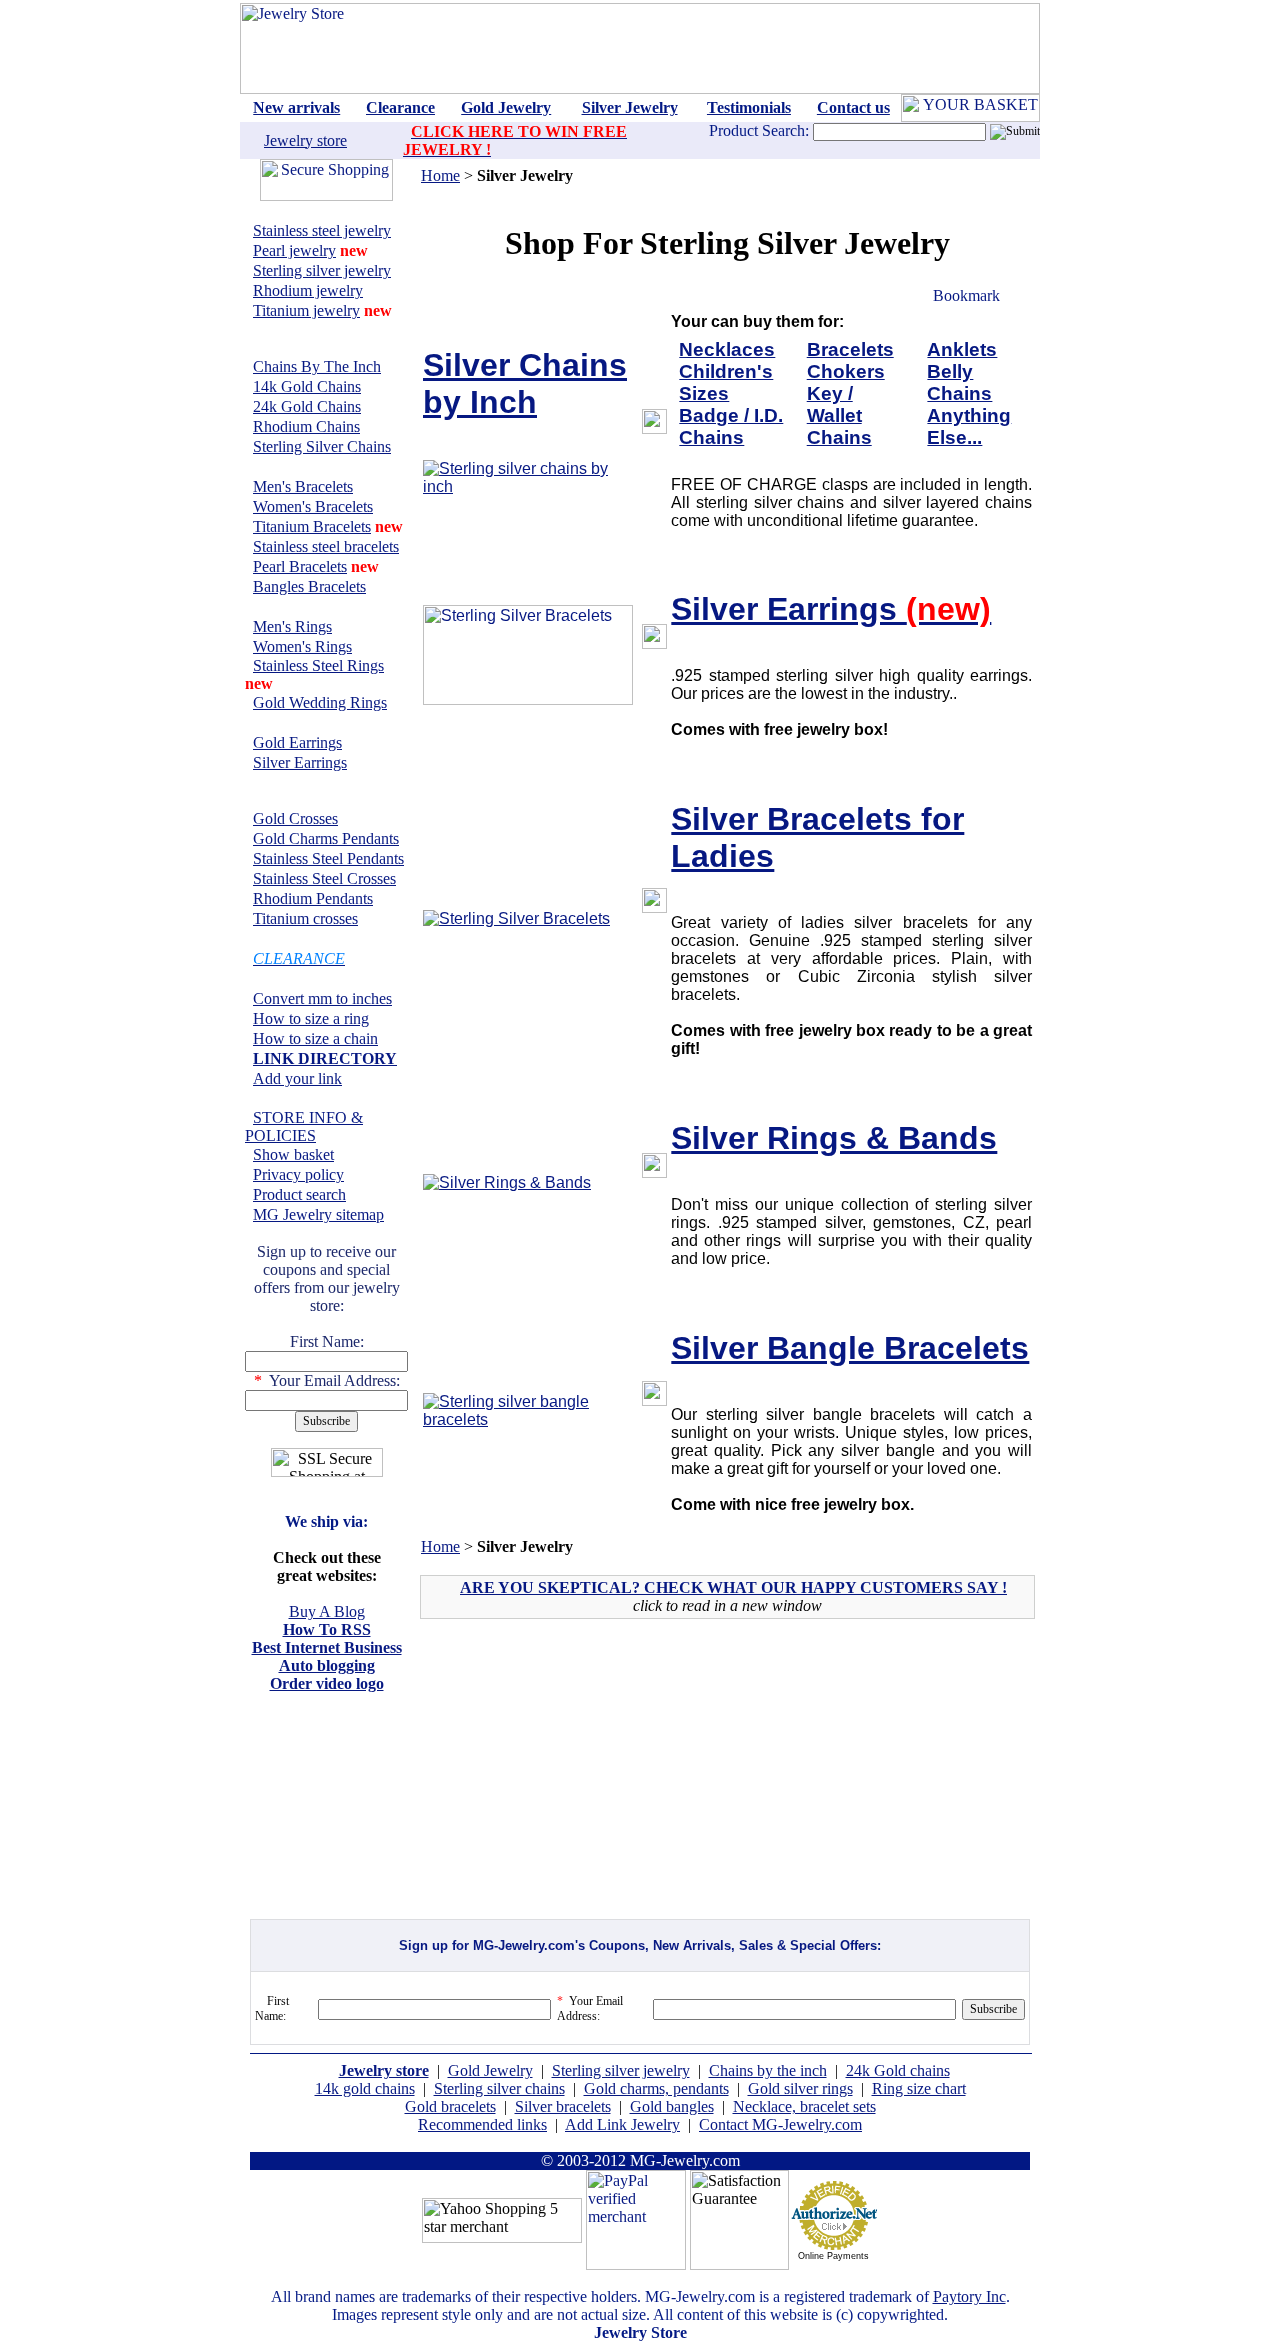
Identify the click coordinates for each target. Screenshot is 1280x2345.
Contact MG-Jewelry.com (780, 2124)
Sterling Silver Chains (322, 446)
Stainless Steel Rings (318, 665)
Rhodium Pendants (313, 898)
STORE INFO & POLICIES (304, 1126)
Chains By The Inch (317, 366)
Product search (299, 1194)
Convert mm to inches (322, 998)
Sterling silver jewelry (322, 270)
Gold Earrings (297, 742)
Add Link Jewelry (622, 2124)
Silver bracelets (563, 2106)
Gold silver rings (800, 2088)
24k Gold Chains (307, 406)
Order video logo (327, 1683)
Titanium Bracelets (312, 526)
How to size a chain (315, 1038)
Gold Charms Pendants (326, 838)
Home (440, 175)
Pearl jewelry (294, 250)
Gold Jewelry (490, 2070)
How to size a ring (311, 1018)
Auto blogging (327, 1665)
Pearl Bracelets (300, 566)
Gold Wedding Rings (320, 702)
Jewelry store (305, 140)
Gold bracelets (450, 2106)
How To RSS (327, 1629)
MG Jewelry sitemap (318, 1214)
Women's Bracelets (313, 506)
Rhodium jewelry (308, 290)
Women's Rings (302, 646)
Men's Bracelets (303, 486)
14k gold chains (365, 2088)
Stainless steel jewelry (322, 230)
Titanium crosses (305, 918)
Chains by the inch (768, 2070)
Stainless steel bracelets (326, 546)
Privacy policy (298, 1174)
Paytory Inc (969, 2296)
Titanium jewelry (306, 310)
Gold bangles (672, 2106)
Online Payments (833, 2256)
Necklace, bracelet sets (804, 2106)
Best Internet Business (327, 1647)
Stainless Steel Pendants (328, 858)
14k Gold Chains (307, 386)
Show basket (293, 1154)
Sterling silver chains (499, 2088)
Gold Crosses (295, 818)
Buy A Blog (327, 1611)
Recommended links (482, 2124)
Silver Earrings (300, 762)
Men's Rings (292, 626)
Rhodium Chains (306, 426)
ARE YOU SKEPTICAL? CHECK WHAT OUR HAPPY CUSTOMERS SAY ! (733, 1587)
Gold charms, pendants (656, 2088)
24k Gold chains (898, 2070)
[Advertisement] (594, 1778)
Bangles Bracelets (309, 586)
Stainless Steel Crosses (324, 878)
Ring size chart (919, 2088)
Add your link (297, 1078)
